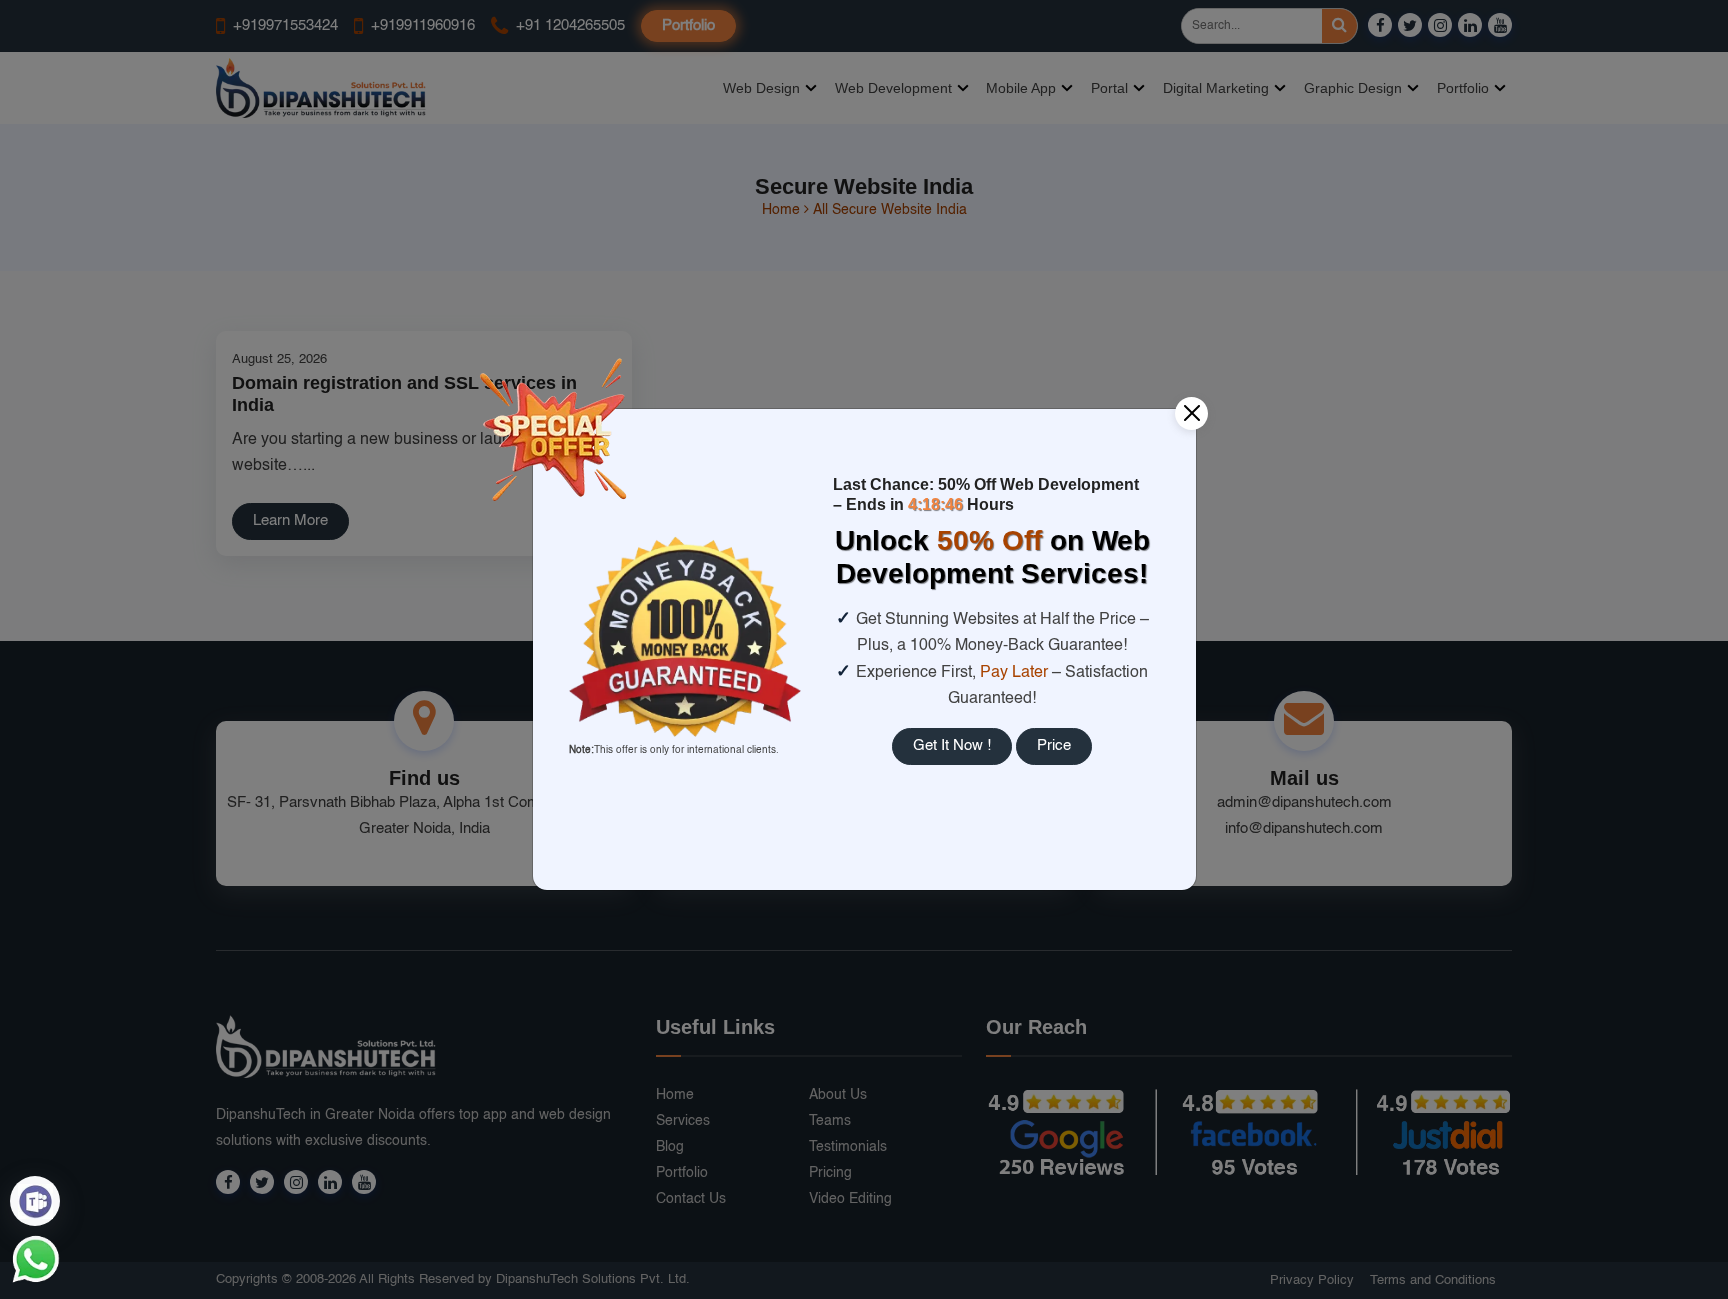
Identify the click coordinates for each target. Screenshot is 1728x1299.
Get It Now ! (952, 745)
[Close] (1191, 413)
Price (1054, 745)
